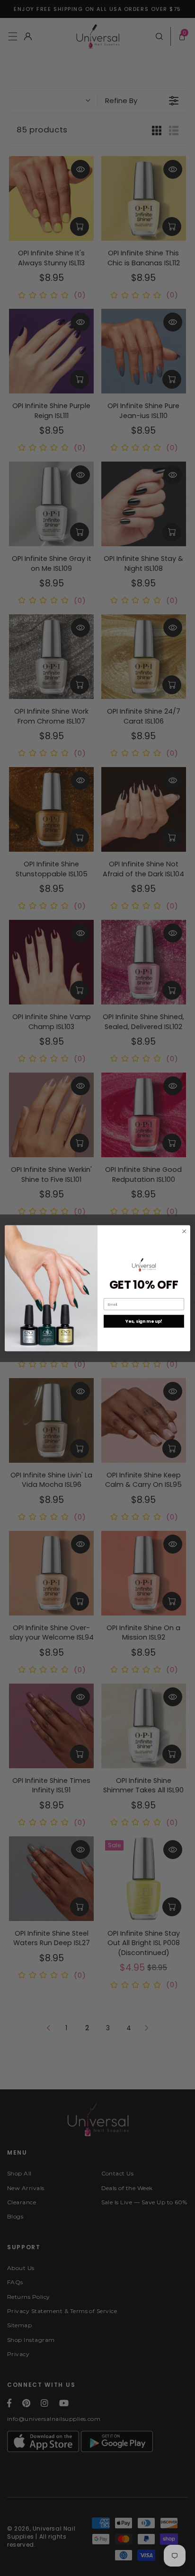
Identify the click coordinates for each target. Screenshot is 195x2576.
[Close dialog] (184, 1231)
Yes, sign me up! (144, 1321)
